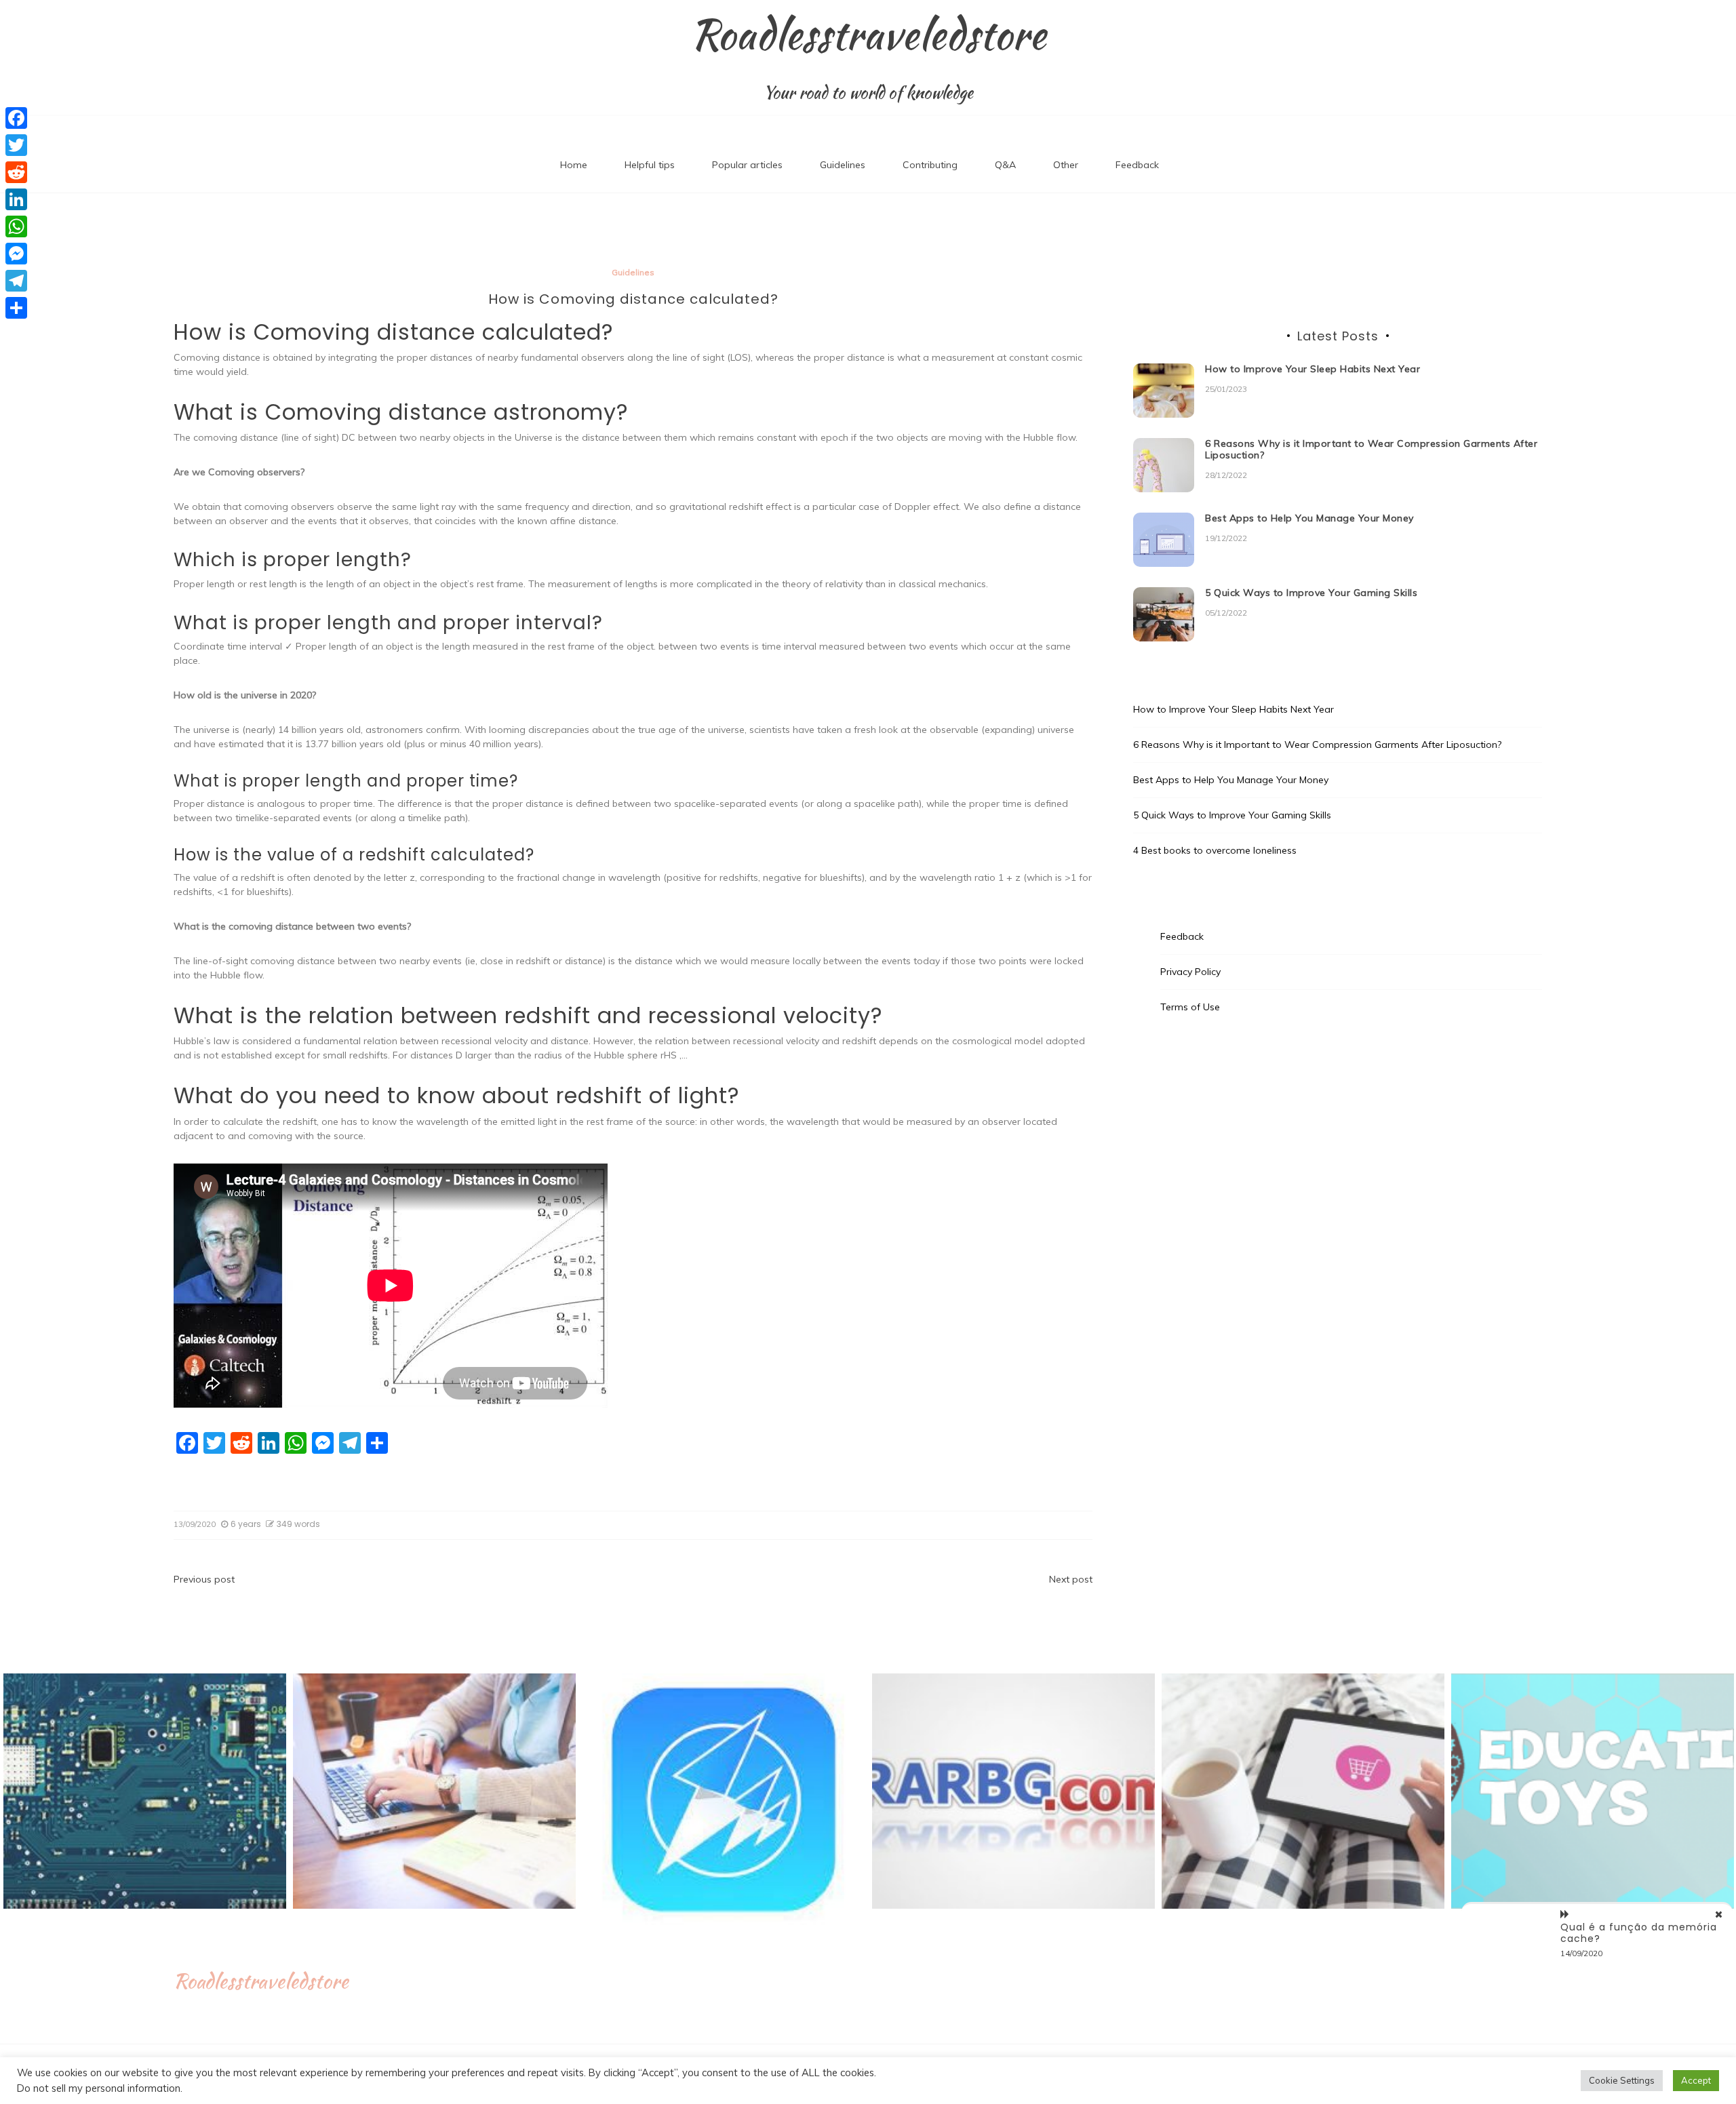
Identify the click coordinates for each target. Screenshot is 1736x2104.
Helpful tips (650, 165)
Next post (1071, 1579)
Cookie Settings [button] (1622, 2080)
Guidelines (843, 165)
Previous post (204, 1579)
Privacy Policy (1190, 972)
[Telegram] (16, 281)
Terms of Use (1190, 1007)
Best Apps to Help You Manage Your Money (1309, 518)
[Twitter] (16, 145)
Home (574, 165)
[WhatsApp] (16, 226)
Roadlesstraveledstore (868, 35)
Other (1066, 165)
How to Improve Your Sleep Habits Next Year (1313, 369)
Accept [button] (1696, 2080)
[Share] (16, 308)
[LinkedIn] (16, 199)
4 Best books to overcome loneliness (1215, 850)
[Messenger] (16, 254)
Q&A (1005, 165)
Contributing (930, 165)
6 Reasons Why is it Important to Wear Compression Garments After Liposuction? (1371, 449)
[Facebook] (16, 118)
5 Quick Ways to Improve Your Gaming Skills (1311, 593)
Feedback (1137, 165)
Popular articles (747, 165)
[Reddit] (16, 172)
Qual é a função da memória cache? (1639, 1933)
